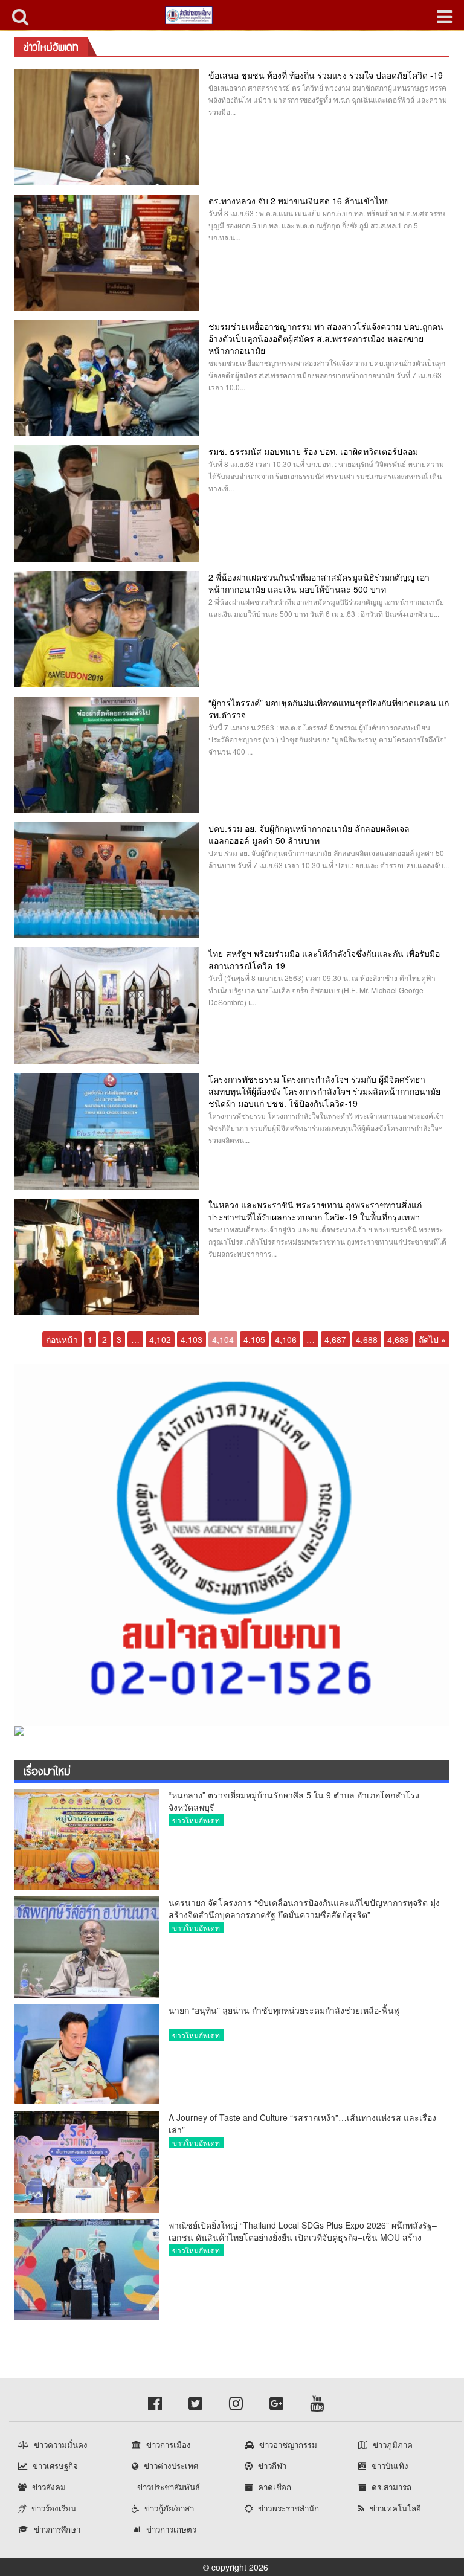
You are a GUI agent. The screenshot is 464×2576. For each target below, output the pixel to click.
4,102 (160, 1339)
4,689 (398, 1339)
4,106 (286, 1339)
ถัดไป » (432, 1339)
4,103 (192, 1339)
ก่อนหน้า (62, 1339)
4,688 (367, 1339)
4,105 (254, 1339)
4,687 (335, 1339)
